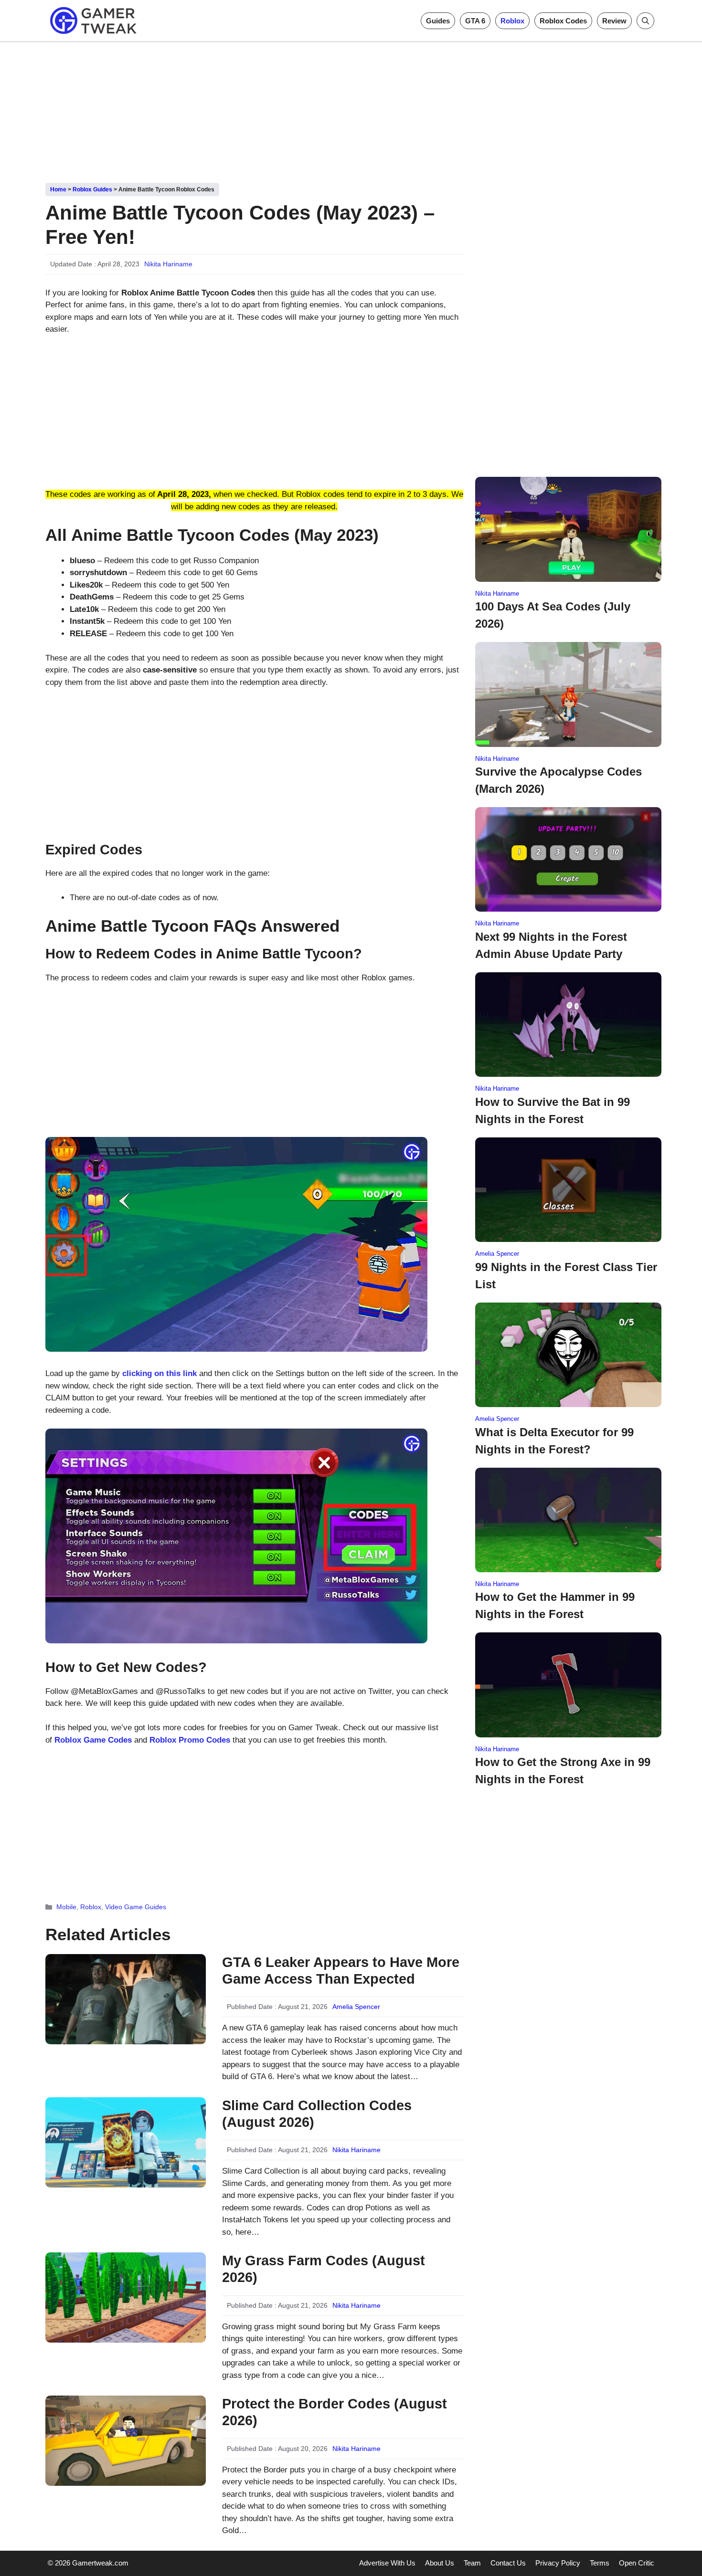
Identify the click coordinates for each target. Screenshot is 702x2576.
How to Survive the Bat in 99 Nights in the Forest (553, 1110)
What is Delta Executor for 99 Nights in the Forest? (554, 1441)
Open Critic (637, 2563)
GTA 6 (475, 21)
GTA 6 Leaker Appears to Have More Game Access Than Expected (341, 1971)
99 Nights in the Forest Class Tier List (566, 1276)
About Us (440, 2563)
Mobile (66, 1907)
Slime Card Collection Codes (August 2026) (317, 2114)
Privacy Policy (558, 2563)
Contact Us (508, 2563)
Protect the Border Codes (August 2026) (335, 2412)
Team (472, 2563)
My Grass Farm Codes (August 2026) (324, 2269)
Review (614, 21)
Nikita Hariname (168, 264)
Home (58, 189)
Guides (438, 21)
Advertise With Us (387, 2563)
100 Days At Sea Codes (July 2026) (553, 615)
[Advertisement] (351, 109)
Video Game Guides (136, 1907)
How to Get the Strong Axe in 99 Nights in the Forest (563, 1771)
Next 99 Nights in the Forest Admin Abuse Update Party (551, 945)
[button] (645, 21)
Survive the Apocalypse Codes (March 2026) (558, 780)
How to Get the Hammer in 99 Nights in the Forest (555, 1605)
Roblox (512, 21)
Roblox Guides (92, 189)
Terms (600, 2563)
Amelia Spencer (356, 2007)
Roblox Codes (563, 21)
